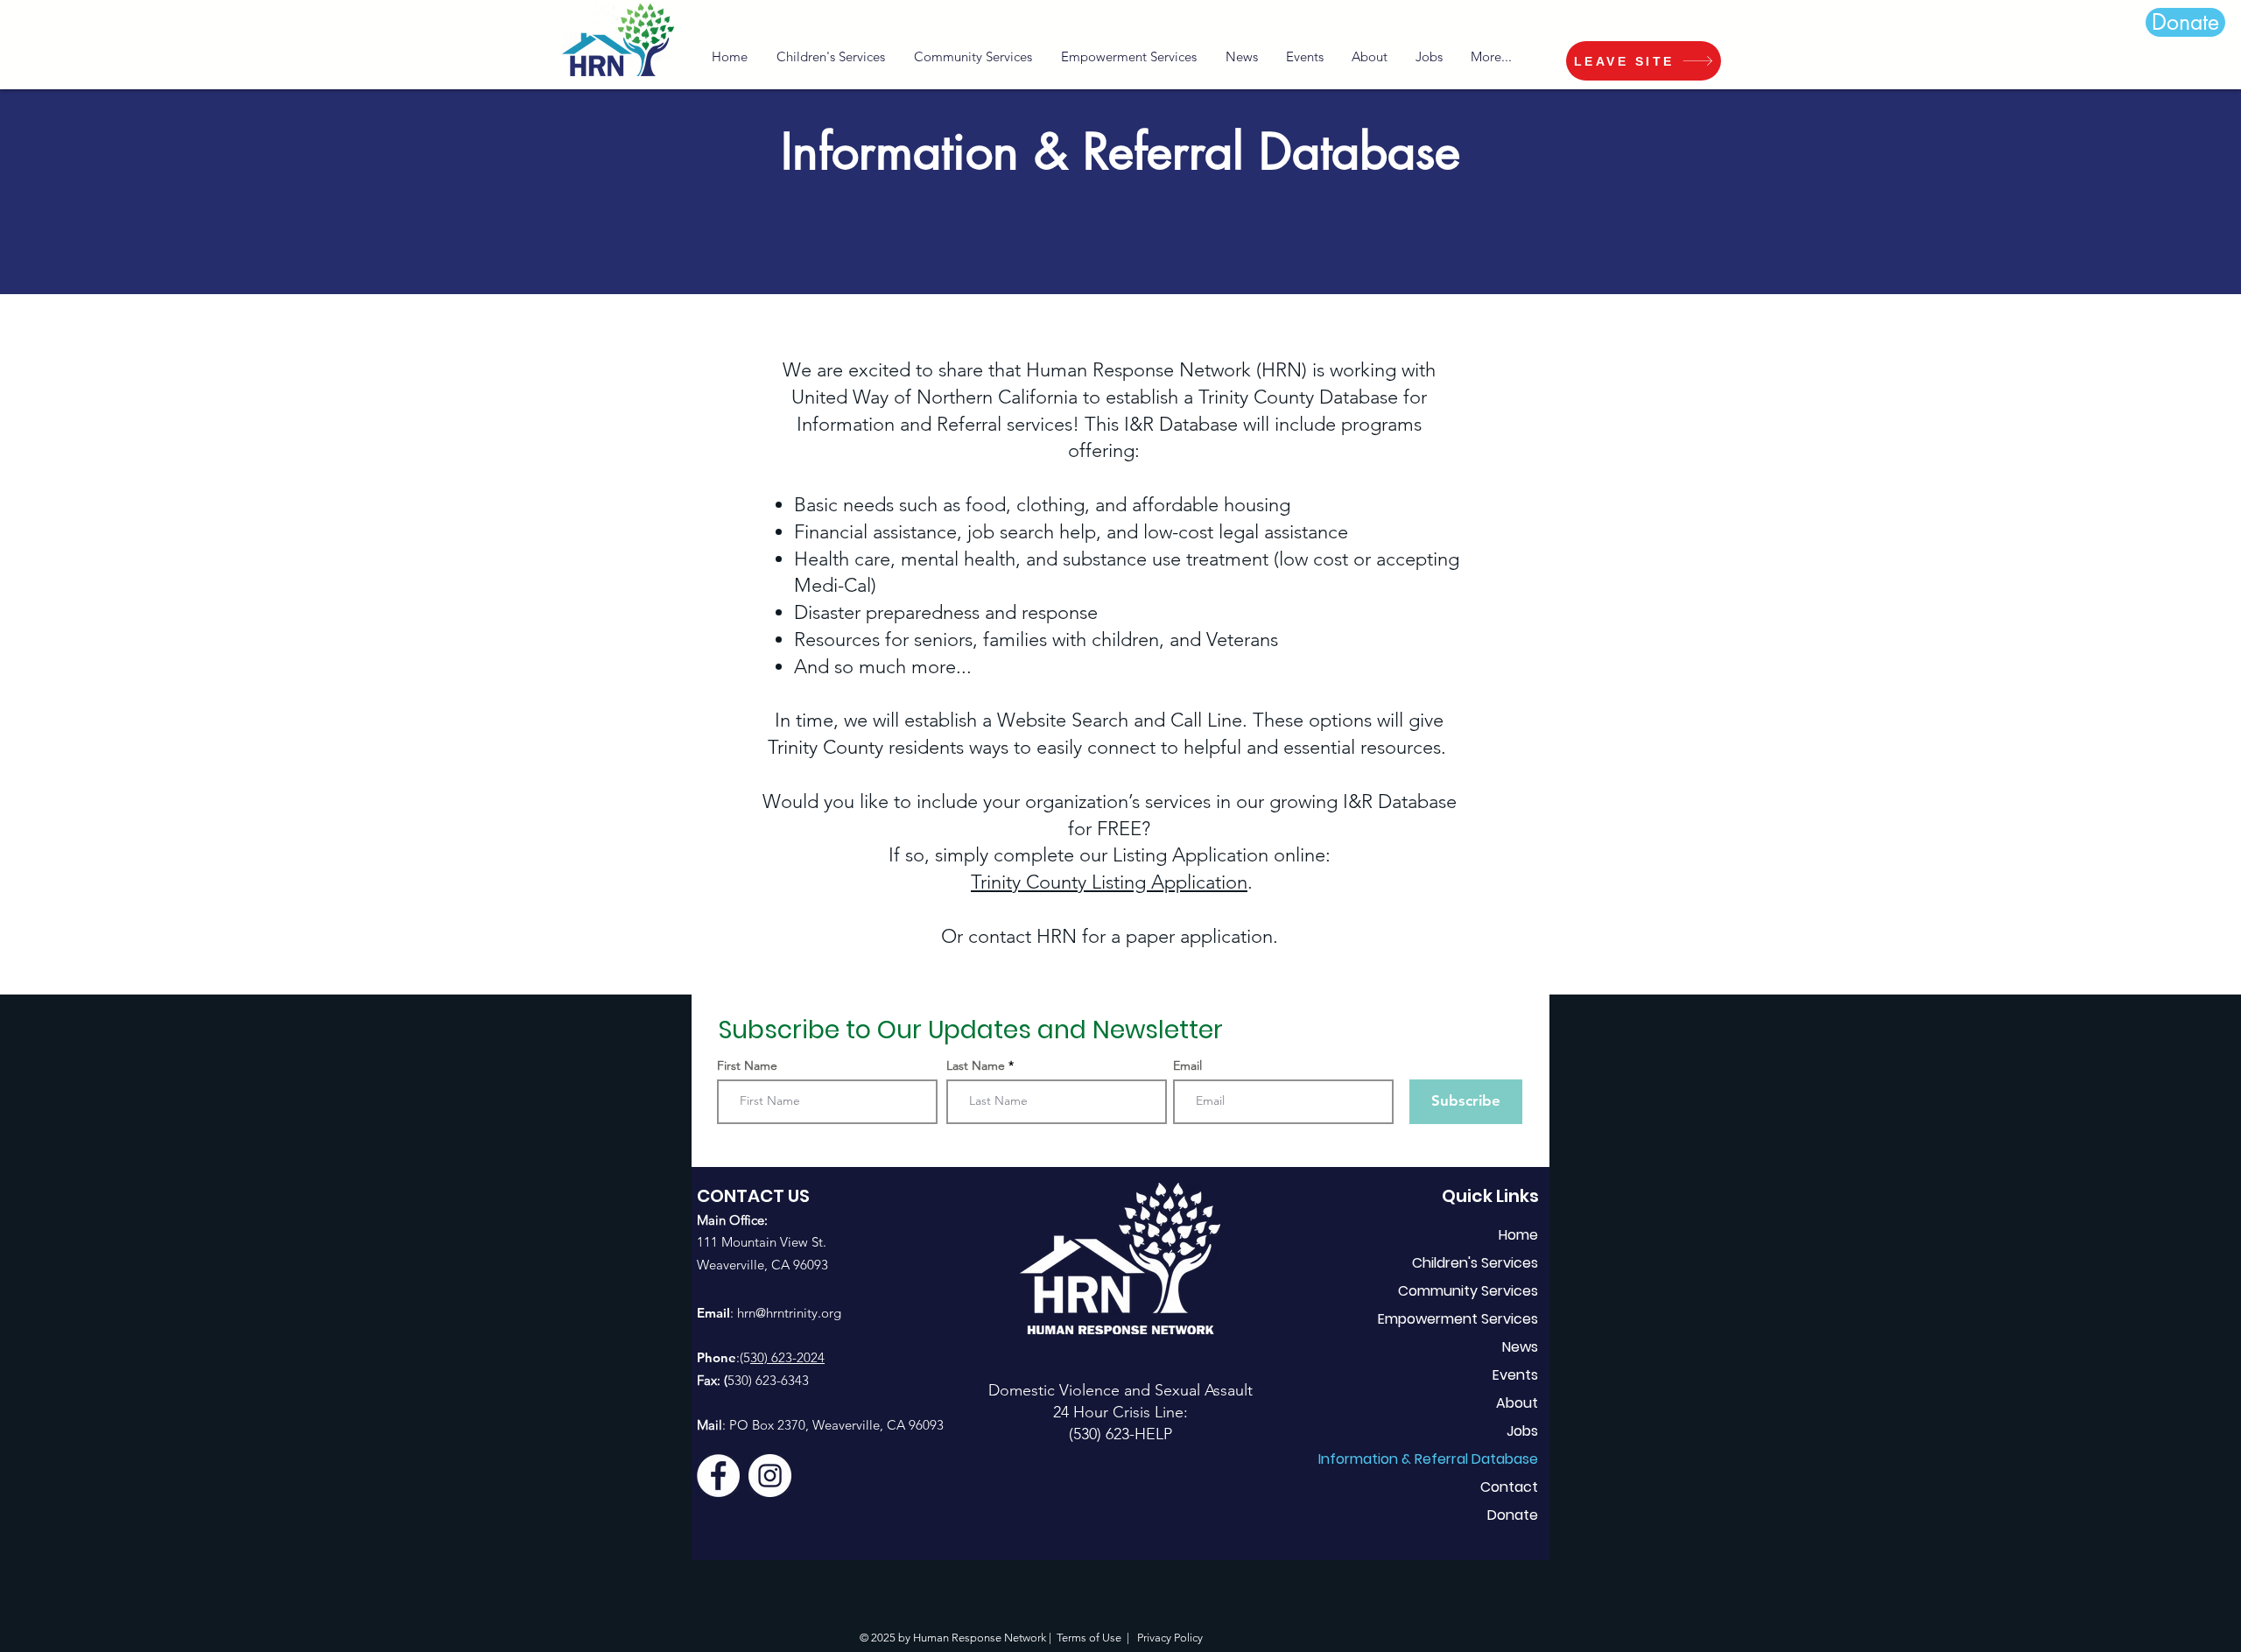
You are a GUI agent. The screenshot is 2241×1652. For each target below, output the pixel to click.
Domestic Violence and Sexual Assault (1120, 1390)
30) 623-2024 (787, 1357)
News (1520, 1347)
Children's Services (1475, 1263)
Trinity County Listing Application (1109, 882)
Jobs (1522, 1431)
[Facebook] (718, 1476)
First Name (747, 1065)
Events (1515, 1375)
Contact (1509, 1487)
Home (1518, 1235)
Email (1187, 1065)
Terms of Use (1089, 1638)
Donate (1513, 1515)
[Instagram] (770, 1476)
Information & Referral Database (1452, 1459)
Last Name (976, 1065)
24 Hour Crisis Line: (1120, 1412)
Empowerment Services (1458, 1319)
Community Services (1468, 1291)
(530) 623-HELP (1120, 1434)
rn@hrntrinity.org (793, 1313)
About (1517, 1403)
